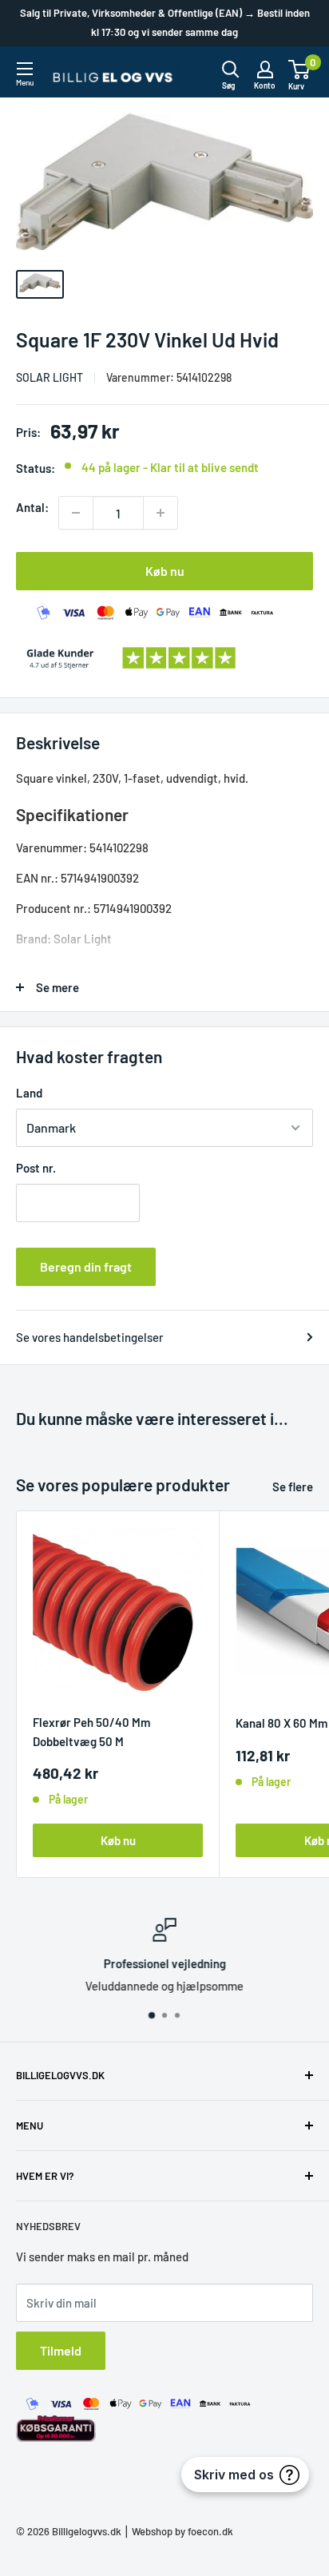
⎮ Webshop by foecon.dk (177, 2531)
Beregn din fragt (86, 1266)
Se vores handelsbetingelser (90, 1337)
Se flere (293, 1486)
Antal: (32, 507)
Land (29, 1093)
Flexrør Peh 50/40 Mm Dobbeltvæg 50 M (91, 1731)
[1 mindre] (76, 513)
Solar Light (50, 377)
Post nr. (36, 1168)
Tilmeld (61, 2350)
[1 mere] (161, 513)
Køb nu (165, 571)
